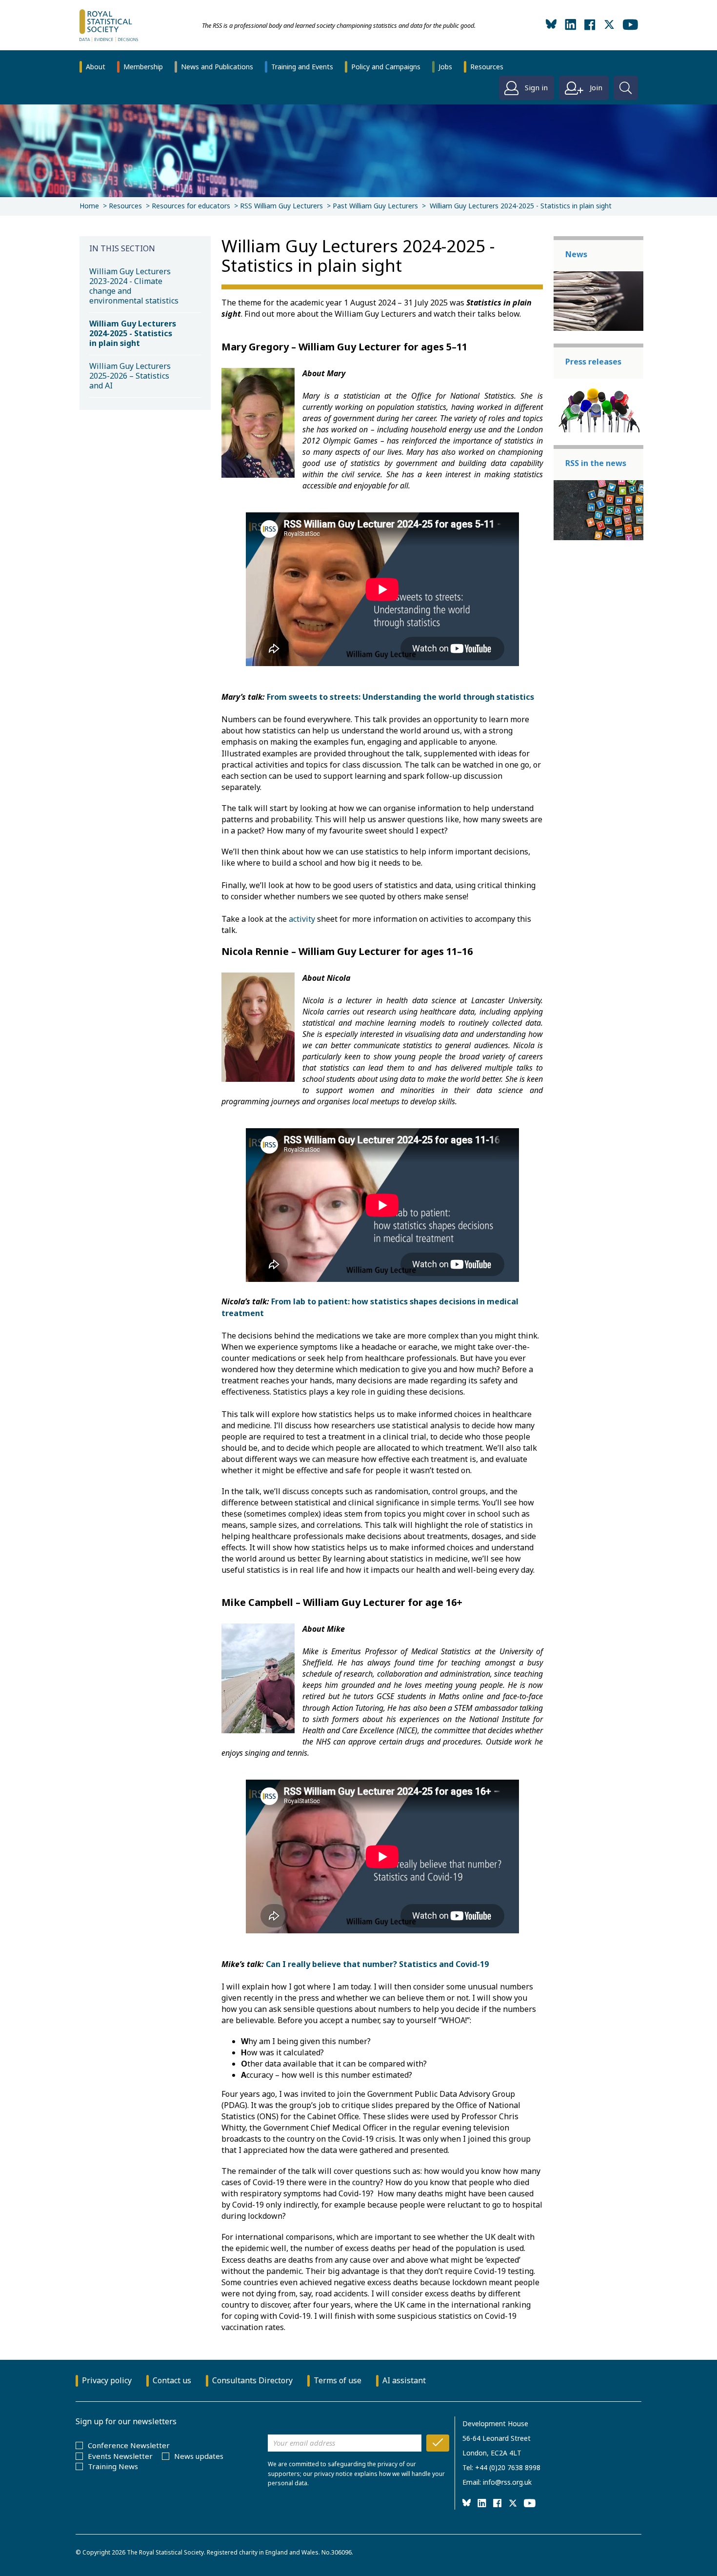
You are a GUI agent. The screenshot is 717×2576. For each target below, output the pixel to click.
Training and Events (302, 67)
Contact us (172, 2380)
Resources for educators (191, 206)
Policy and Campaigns (386, 67)
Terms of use (338, 2380)
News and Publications (217, 67)
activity (302, 919)
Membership (143, 67)
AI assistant (404, 2380)
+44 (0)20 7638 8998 (508, 2467)
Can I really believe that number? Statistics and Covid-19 (378, 1964)
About (96, 67)
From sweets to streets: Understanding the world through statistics (400, 697)
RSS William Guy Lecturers (281, 206)
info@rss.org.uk (507, 2482)
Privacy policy (107, 2380)
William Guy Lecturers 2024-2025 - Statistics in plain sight (133, 333)
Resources (487, 67)
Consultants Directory (252, 2380)
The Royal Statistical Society (165, 2552)
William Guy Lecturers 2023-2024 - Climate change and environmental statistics (134, 286)
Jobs (445, 67)
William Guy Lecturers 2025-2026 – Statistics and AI (130, 376)
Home (89, 206)
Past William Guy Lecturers (375, 206)
